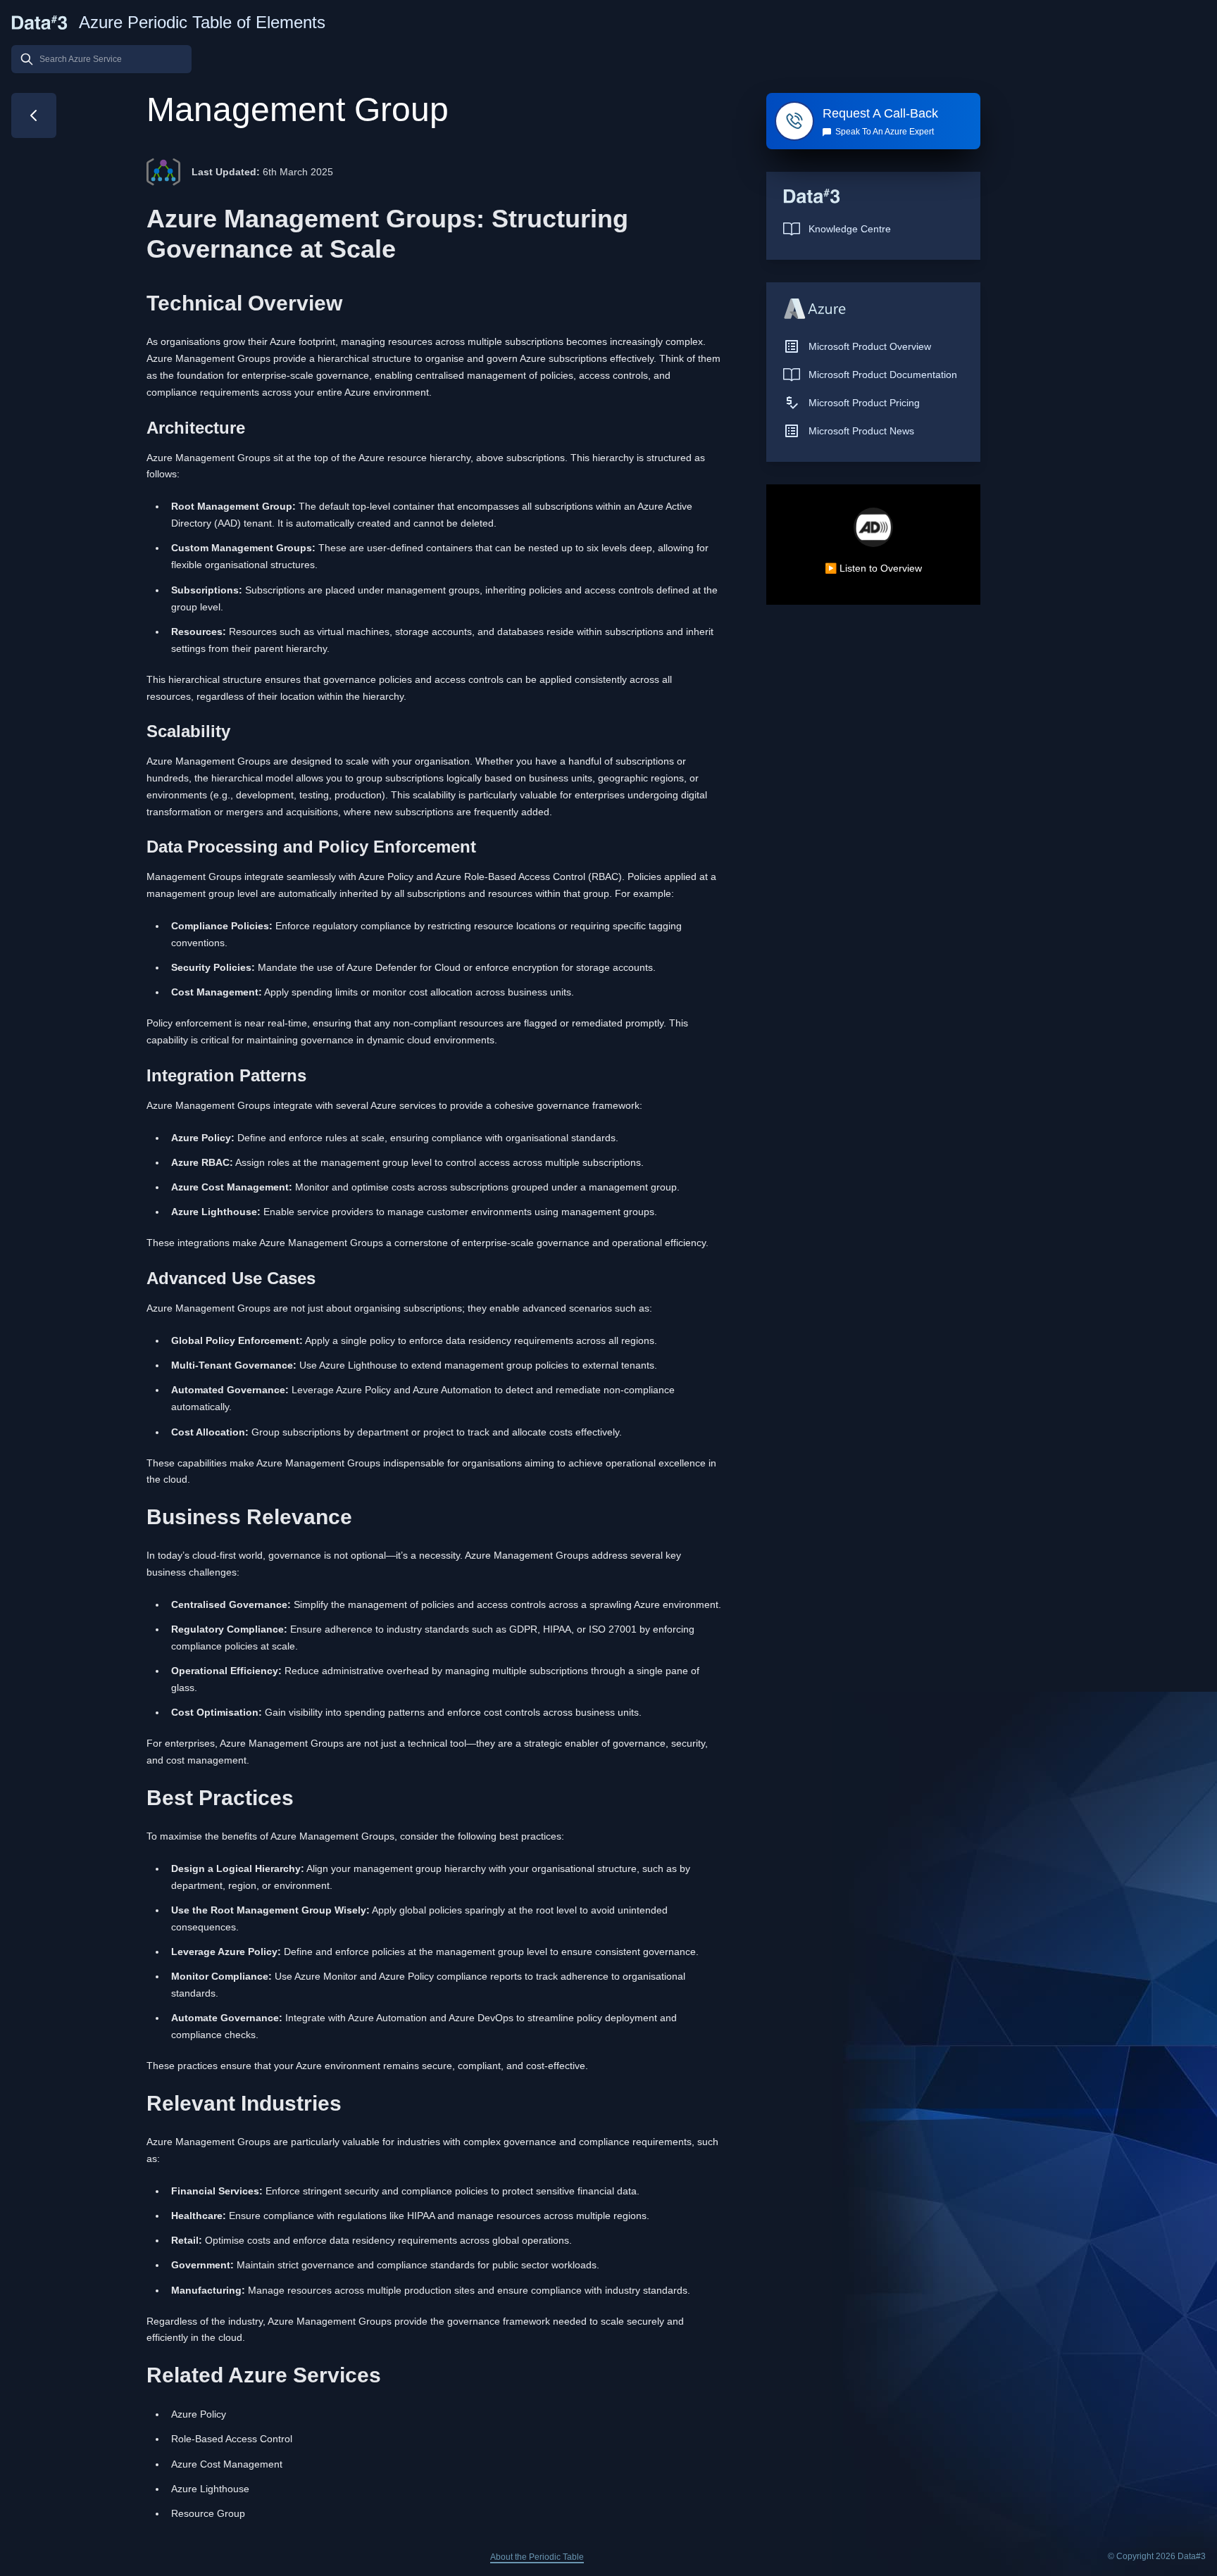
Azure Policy (199, 2414)
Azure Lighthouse (210, 2489)
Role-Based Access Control (232, 2439)
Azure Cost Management (227, 2464)
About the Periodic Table (537, 2557)
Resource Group (208, 2513)
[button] (873, 545)
